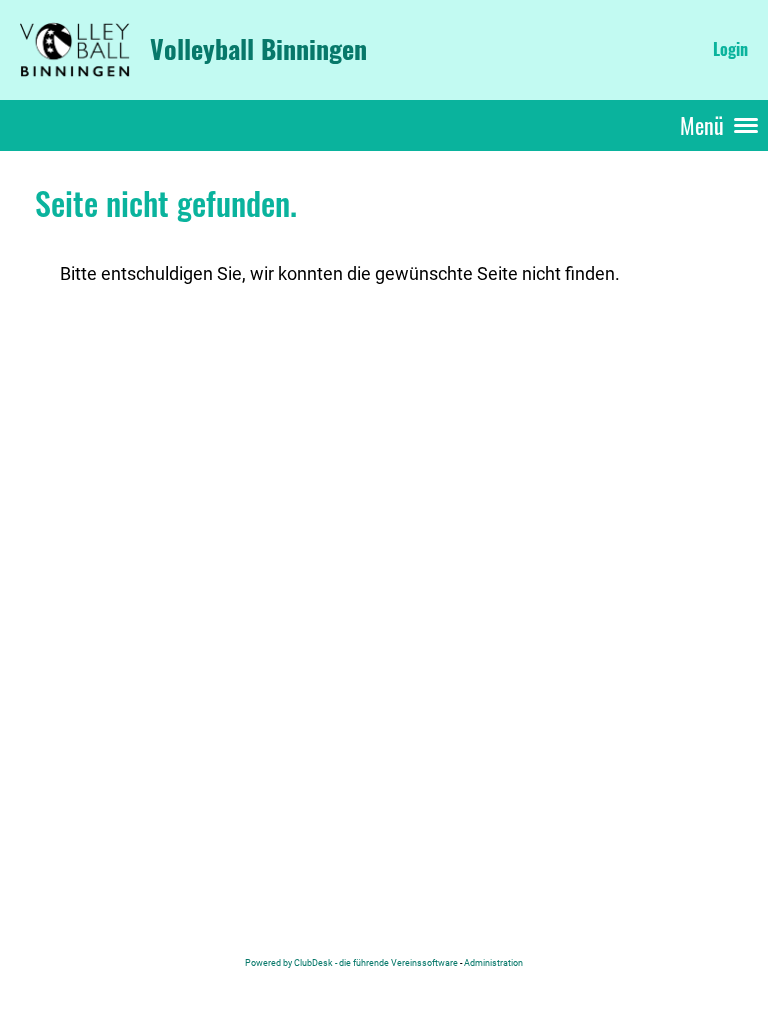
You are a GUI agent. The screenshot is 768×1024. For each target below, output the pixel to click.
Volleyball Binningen (258, 49)
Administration (493, 962)
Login (730, 49)
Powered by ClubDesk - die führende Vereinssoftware (351, 962)
